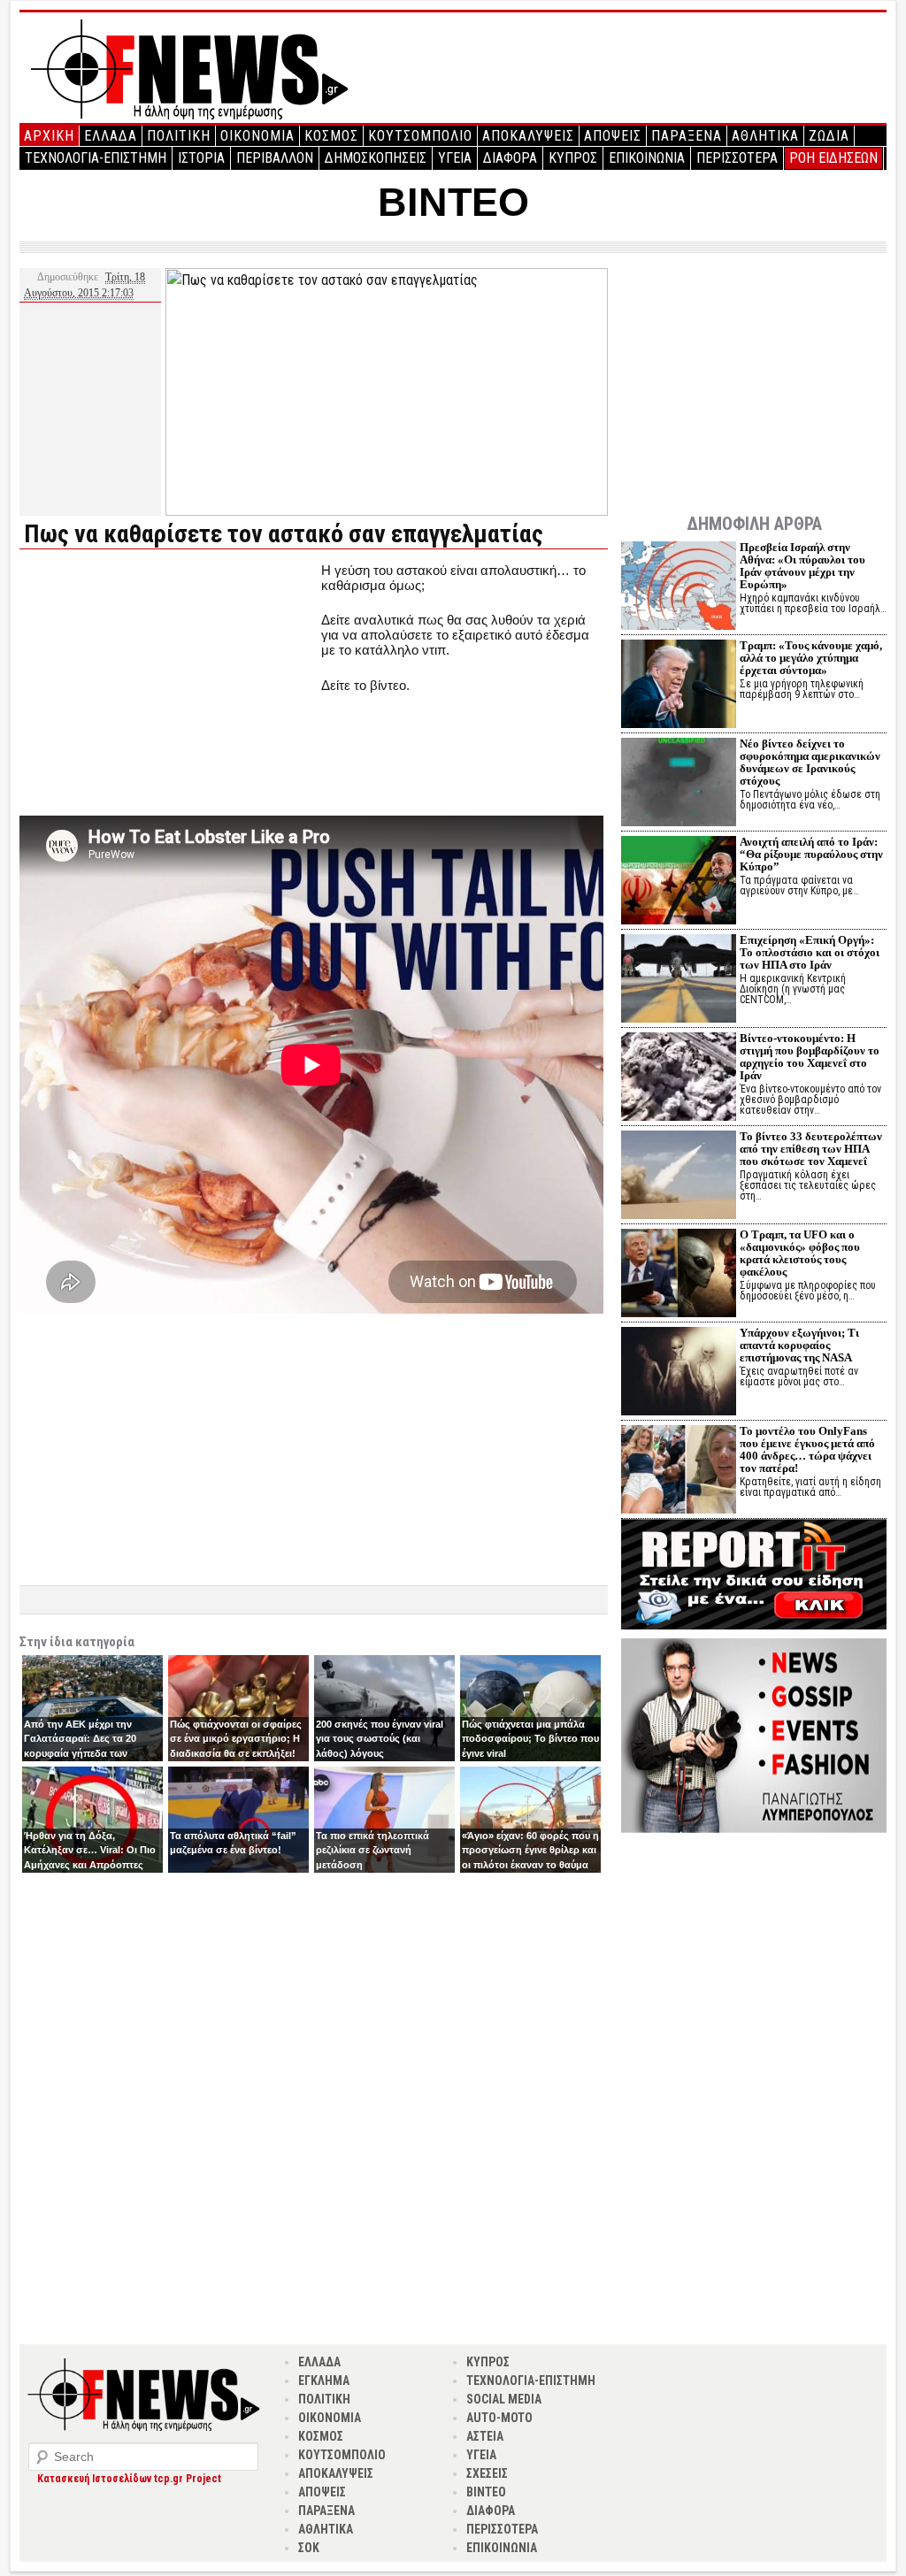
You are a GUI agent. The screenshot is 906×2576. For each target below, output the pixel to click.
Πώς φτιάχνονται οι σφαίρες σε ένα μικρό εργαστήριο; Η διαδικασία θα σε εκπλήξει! (236, 1739)
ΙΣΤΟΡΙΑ (201, 158)
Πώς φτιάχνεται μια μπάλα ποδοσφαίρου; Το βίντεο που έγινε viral (530, 1739)
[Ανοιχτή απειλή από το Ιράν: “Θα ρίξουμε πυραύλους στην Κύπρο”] (679, 882)
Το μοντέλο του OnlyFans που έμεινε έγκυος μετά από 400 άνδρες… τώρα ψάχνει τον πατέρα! (807, 1449)
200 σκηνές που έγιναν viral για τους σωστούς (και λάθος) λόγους (380, 1739)
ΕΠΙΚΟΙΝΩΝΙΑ (647, 158)
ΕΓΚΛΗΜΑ (324, 2380)
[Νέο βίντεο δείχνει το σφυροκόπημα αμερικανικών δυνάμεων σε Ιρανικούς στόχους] (679, 784)
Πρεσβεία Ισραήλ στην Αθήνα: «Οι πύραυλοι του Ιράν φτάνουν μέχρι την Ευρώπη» (802, 566)
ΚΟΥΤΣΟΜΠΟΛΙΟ (420, 136)
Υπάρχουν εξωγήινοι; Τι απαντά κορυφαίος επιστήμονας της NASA (799, 1345)
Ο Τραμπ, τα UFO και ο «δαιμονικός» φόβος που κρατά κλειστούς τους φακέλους (800, 1253)
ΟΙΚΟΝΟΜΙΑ (257, 136)
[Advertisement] (168, 686)
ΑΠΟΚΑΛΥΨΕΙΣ (528, 136)
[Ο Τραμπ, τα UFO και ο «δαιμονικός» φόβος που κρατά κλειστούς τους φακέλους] (679, 1275)
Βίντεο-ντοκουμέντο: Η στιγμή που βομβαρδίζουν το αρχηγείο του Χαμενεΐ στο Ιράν (810, 1057)
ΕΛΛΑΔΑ (111, 136)
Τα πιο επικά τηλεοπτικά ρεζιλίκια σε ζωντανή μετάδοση (372, 1850)
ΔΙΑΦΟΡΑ (510, 158)
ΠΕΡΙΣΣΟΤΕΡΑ (737, 158)
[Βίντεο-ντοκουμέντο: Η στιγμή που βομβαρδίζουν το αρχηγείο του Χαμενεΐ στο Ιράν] (679, 1079)
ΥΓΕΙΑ (455, 158)
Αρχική (49, 136)
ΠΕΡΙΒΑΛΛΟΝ (275, 158)
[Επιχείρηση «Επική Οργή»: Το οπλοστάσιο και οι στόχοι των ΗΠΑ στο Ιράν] (679, 981)
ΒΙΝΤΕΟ (453, 202)
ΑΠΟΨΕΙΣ (613, 136)
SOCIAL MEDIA (504, 2399)
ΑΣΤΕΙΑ (485, 2436)
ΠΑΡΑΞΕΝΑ (687, 136)
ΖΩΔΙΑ (829, 136)
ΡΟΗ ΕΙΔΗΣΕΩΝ (833, 158)
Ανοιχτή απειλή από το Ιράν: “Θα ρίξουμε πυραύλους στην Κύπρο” (811, 854)
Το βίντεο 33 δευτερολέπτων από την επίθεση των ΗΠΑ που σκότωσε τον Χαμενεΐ (811, 1149)
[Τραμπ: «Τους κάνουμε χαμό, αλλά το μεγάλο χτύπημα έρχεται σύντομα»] (679, 686)
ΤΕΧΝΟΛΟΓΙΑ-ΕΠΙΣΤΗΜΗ (96, 158)
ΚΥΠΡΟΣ (573, 158)
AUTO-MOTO (499, 2418)
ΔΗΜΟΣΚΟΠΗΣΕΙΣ (376, 158)
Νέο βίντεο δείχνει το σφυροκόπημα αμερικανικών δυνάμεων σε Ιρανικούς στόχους (810, 762)
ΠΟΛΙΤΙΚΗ (179, 136)
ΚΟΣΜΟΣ (331, 136)
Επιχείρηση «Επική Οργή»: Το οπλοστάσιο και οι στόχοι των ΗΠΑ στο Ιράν (810, 952)
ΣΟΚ (309, 2548)
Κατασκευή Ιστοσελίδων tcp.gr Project (129, 2479)
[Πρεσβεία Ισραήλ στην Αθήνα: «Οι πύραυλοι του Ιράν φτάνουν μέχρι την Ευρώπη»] (679, 588)
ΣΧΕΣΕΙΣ (487, 2473)
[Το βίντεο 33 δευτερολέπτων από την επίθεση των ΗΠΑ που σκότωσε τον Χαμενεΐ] (679, 1177)
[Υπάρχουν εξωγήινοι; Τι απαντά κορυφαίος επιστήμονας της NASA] (679, 1373)
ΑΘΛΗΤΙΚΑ (765, 136)
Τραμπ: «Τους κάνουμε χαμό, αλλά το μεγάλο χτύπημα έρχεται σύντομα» (811, 658)
